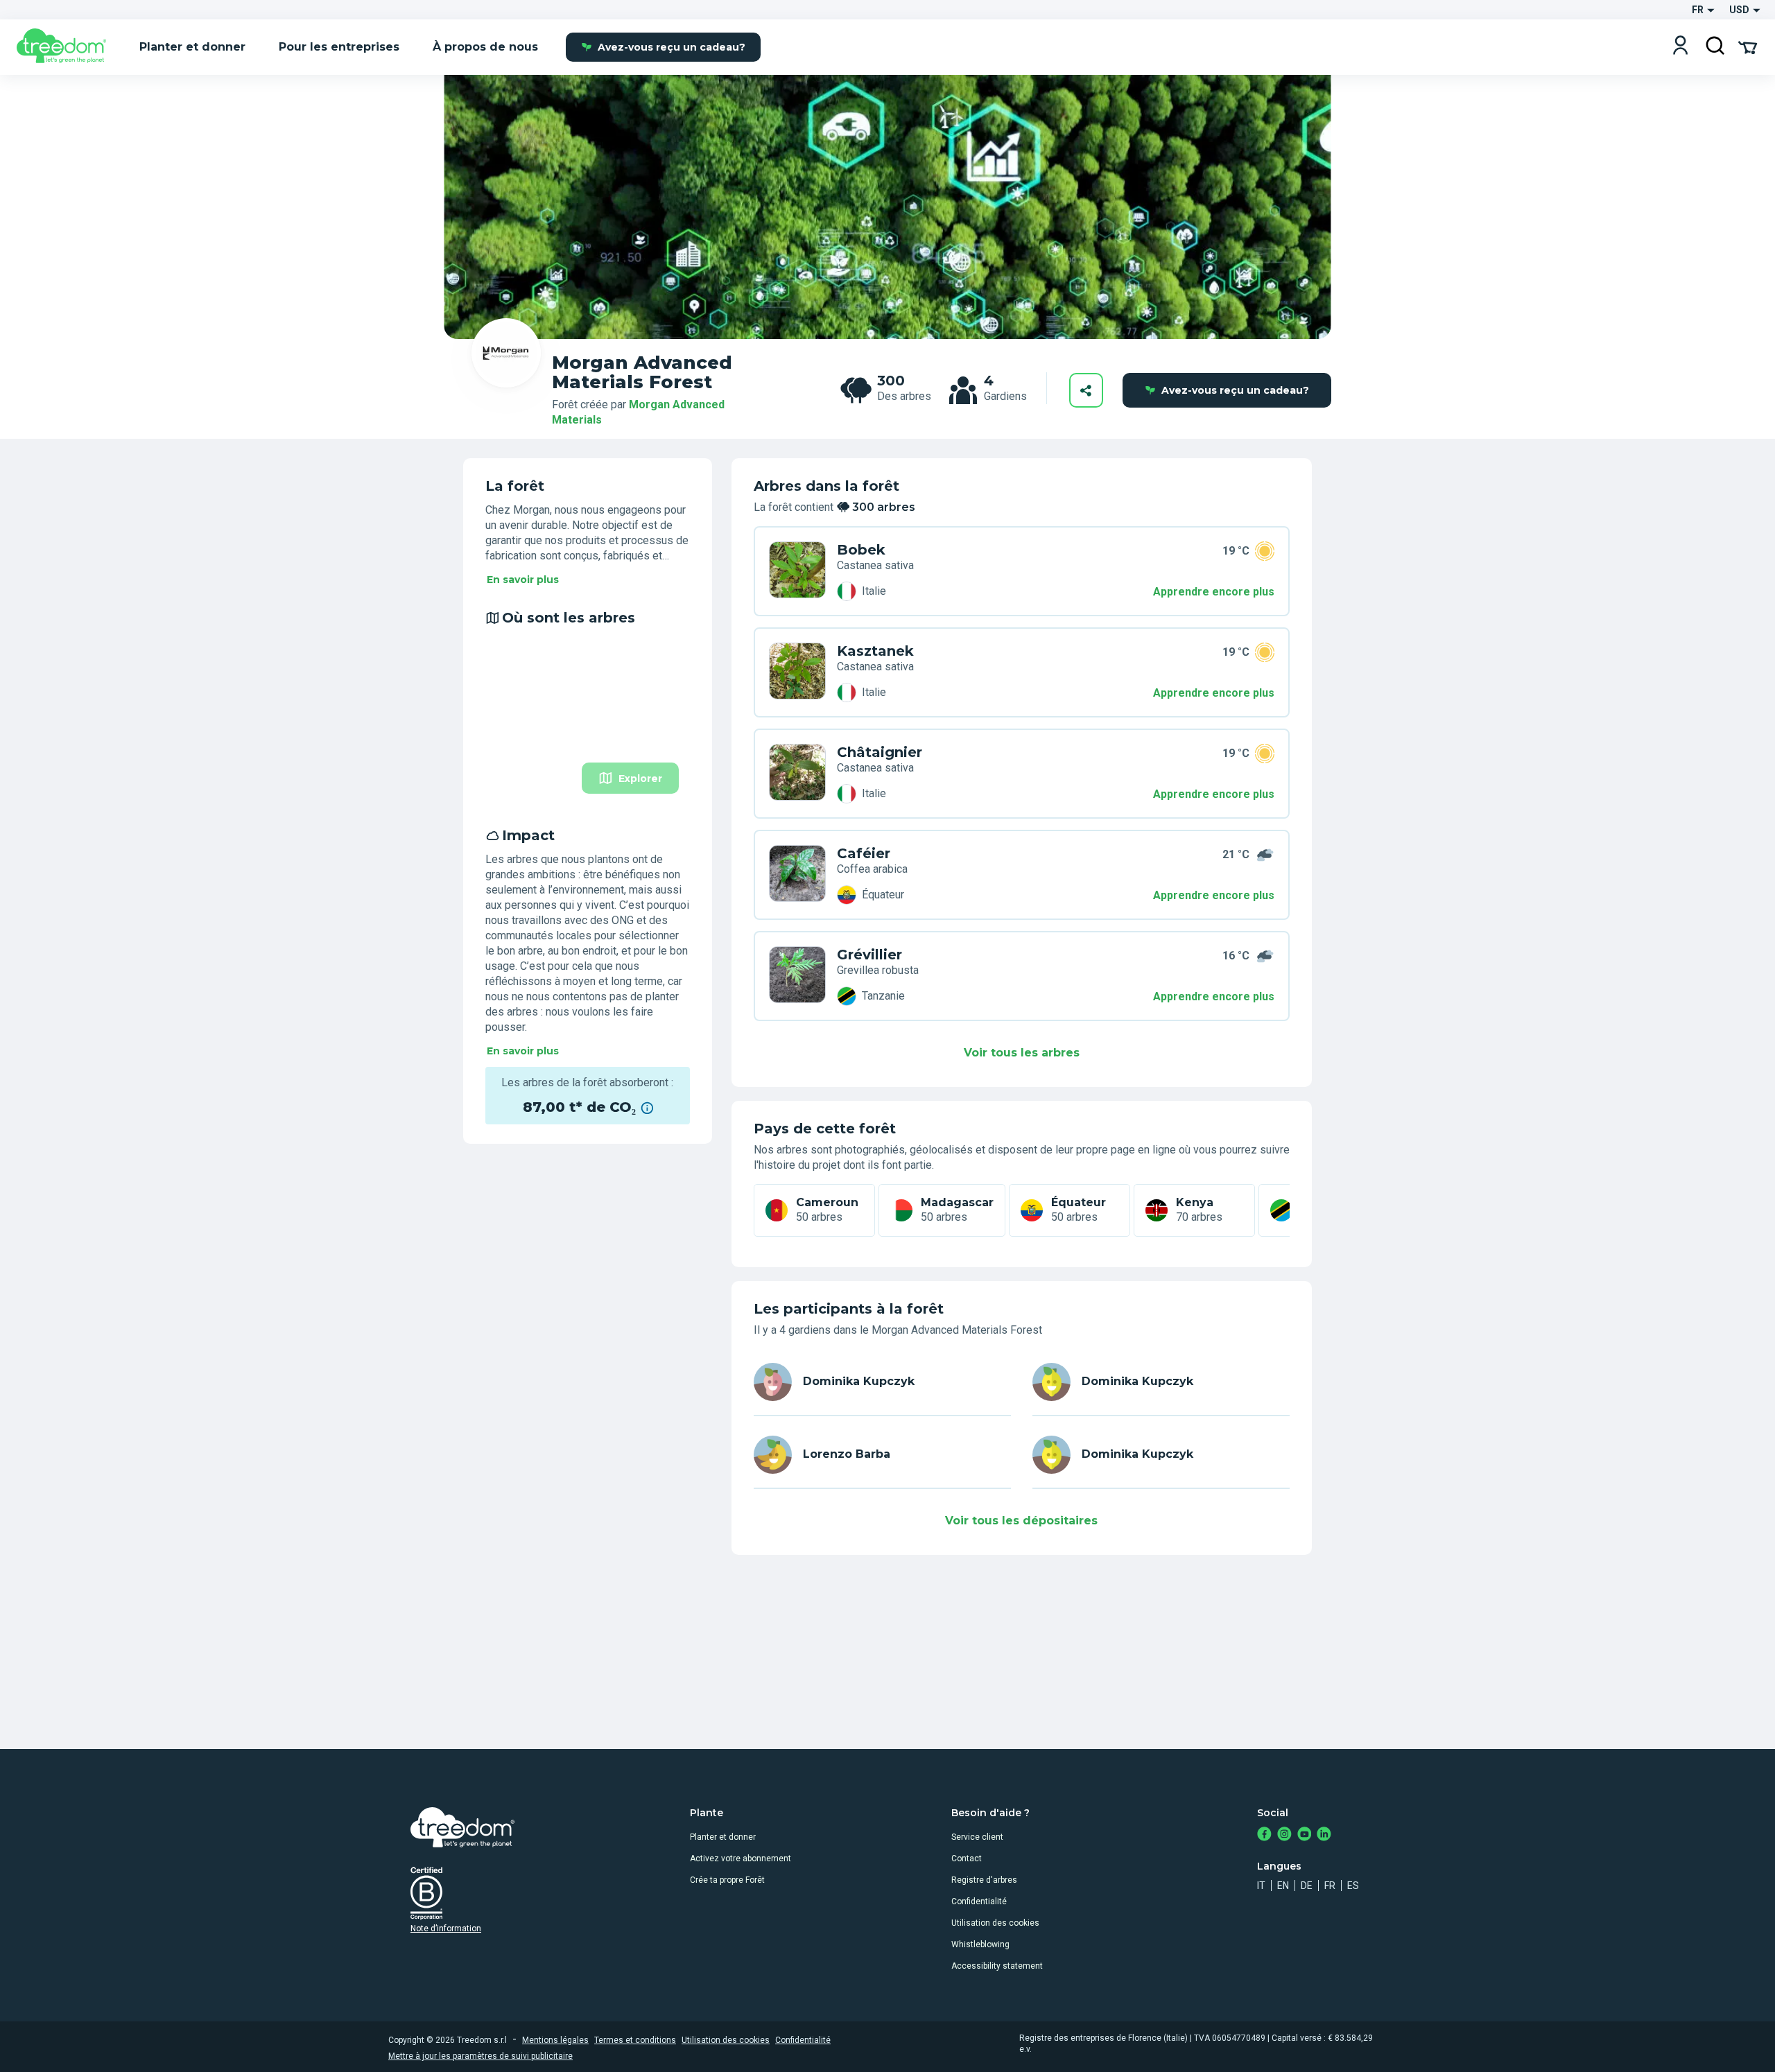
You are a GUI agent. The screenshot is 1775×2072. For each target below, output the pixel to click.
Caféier (864, 853)
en (1283, 1886)
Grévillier (869, 955)
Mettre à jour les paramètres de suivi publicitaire (480, 2056)
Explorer (640, 778)
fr (1330, 1886)
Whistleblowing (980, 1944)
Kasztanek (875, 651)
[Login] (1680, 47)
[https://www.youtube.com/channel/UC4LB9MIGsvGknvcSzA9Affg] (1305, 1835)
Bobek (861, 550)
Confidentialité (979, 1901)
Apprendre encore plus (1214, 592)
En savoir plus (523, 580)
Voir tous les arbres (1022, 1053)
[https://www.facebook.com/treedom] (1264, 1835)
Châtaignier (880, 752)
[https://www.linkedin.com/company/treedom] (1324, 1835)
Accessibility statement (997, 1966)
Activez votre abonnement (741, 1858)
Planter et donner (723, 1837)
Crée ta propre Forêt (727, 1880)
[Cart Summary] (1748, 46)
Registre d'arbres (984, 1880)
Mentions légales (555, 2040)
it (1261, 1886)
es (1353, 1886)
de (1307, 1886)
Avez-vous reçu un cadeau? (672, 47)
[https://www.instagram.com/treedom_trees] (1284, 1835)
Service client (977, 1837)
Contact (967, 1858)
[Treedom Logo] (67, 47)
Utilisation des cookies (995, 1923)
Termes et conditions (635, 2040)
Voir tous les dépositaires (1021, 1521)
